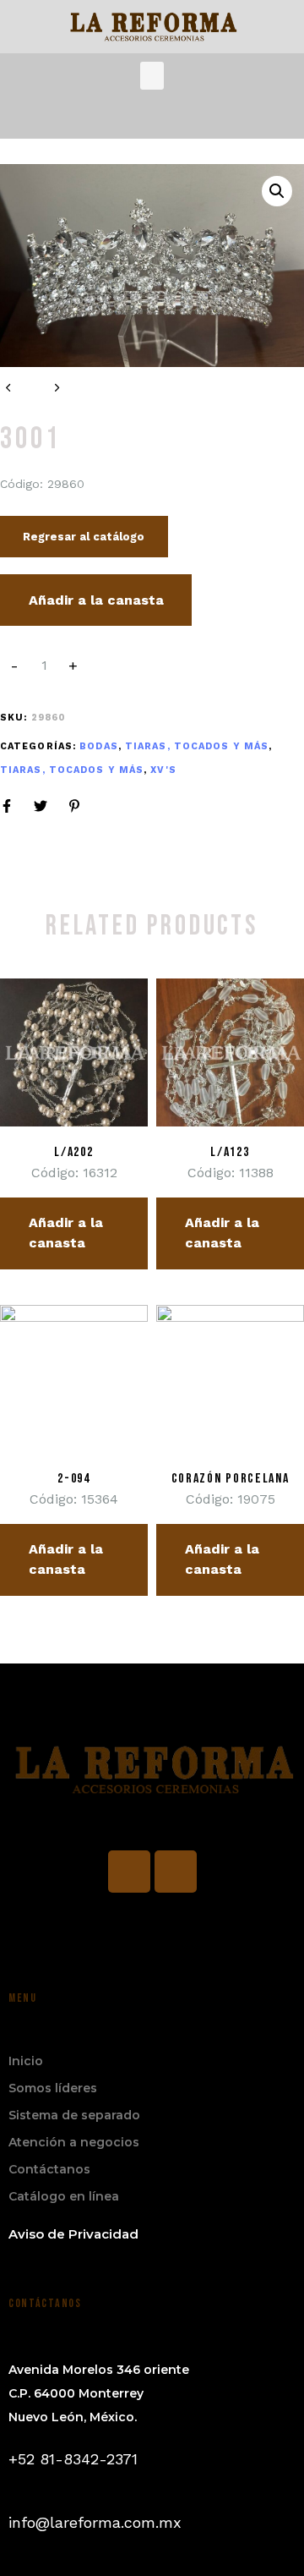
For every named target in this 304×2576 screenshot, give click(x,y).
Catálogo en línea (64, 2196)
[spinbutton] (44, 666)
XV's (163, 770)
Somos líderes (53, 2088)
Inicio (26, 2061)
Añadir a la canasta (96, 600)
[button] (152, 76)
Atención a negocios (74, 2142)
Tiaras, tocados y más (197, 746)
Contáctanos (49, 2169)
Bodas (99, 746)
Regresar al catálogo (84, 537)
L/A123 (230, 1152)
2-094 (74, 1479)
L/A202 (73, 1152)
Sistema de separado (74, 2115)
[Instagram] (176, 1872)
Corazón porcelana (231, 1479)
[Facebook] (129, 1872)
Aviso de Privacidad (73, 2234)
